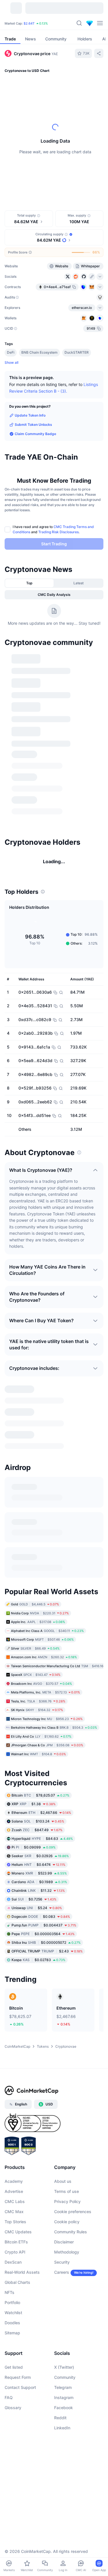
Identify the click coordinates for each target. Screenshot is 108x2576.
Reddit (60, 2429)
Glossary (13, 2419)
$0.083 (41, 1928)
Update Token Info (30, 415)
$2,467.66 (41, 1824)
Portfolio (12, 2314)
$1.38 (34, 1815)
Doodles (12, 2335)
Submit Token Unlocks (33, 425)
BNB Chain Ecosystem (39, 352)
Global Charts (17, 2294)
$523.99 (39, 1885)
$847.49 (37, 1841)
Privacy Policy (67, 2213)
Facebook (64, 2419)
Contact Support (20, 2399)
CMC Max (14, 2223)
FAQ (9, 2409)
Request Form (18, 2389)
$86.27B (24, 23)
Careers (62, 2284)
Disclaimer (64, 2254)
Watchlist (13, 2324)
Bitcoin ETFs (16, 2254)
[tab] (30, 583)
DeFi (11, 352)
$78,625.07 (40, 1807)
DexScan (13, 2274)
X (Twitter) (64, 2379)
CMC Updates (18, 2244)
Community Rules (71, 2244)
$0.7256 (34, 1911)
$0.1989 (39, 1893)
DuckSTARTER (77, 352)
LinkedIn (62, 2440)
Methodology (67, 2264)
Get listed (14, 2379)
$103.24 (38, 1833)
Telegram (63, 2399)
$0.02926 (40, 1867)
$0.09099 (34, 1859)
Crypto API (15, 2264)
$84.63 (42, 1850)
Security (62, 2274)
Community (65, 2389)
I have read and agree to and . (53, 529)
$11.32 (38, 1902)
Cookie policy (67, 2233)
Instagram (64, 2409)
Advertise (14, 2203)
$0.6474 (38, 1876)
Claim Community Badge (35, 434)
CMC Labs (15, 2213)
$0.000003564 (43, 1945)
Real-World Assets (22, 2284)
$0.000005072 (46, 1954)
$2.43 (47, 1963)
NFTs (10, 2304)
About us (63, 2193)
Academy (14, 2193)
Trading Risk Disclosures (58, 532)
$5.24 (37, 1919)
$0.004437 (44, 1937)
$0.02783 (38, 1971)
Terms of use (67, 2203)
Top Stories (15, 2233)
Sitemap (12, 2345)
